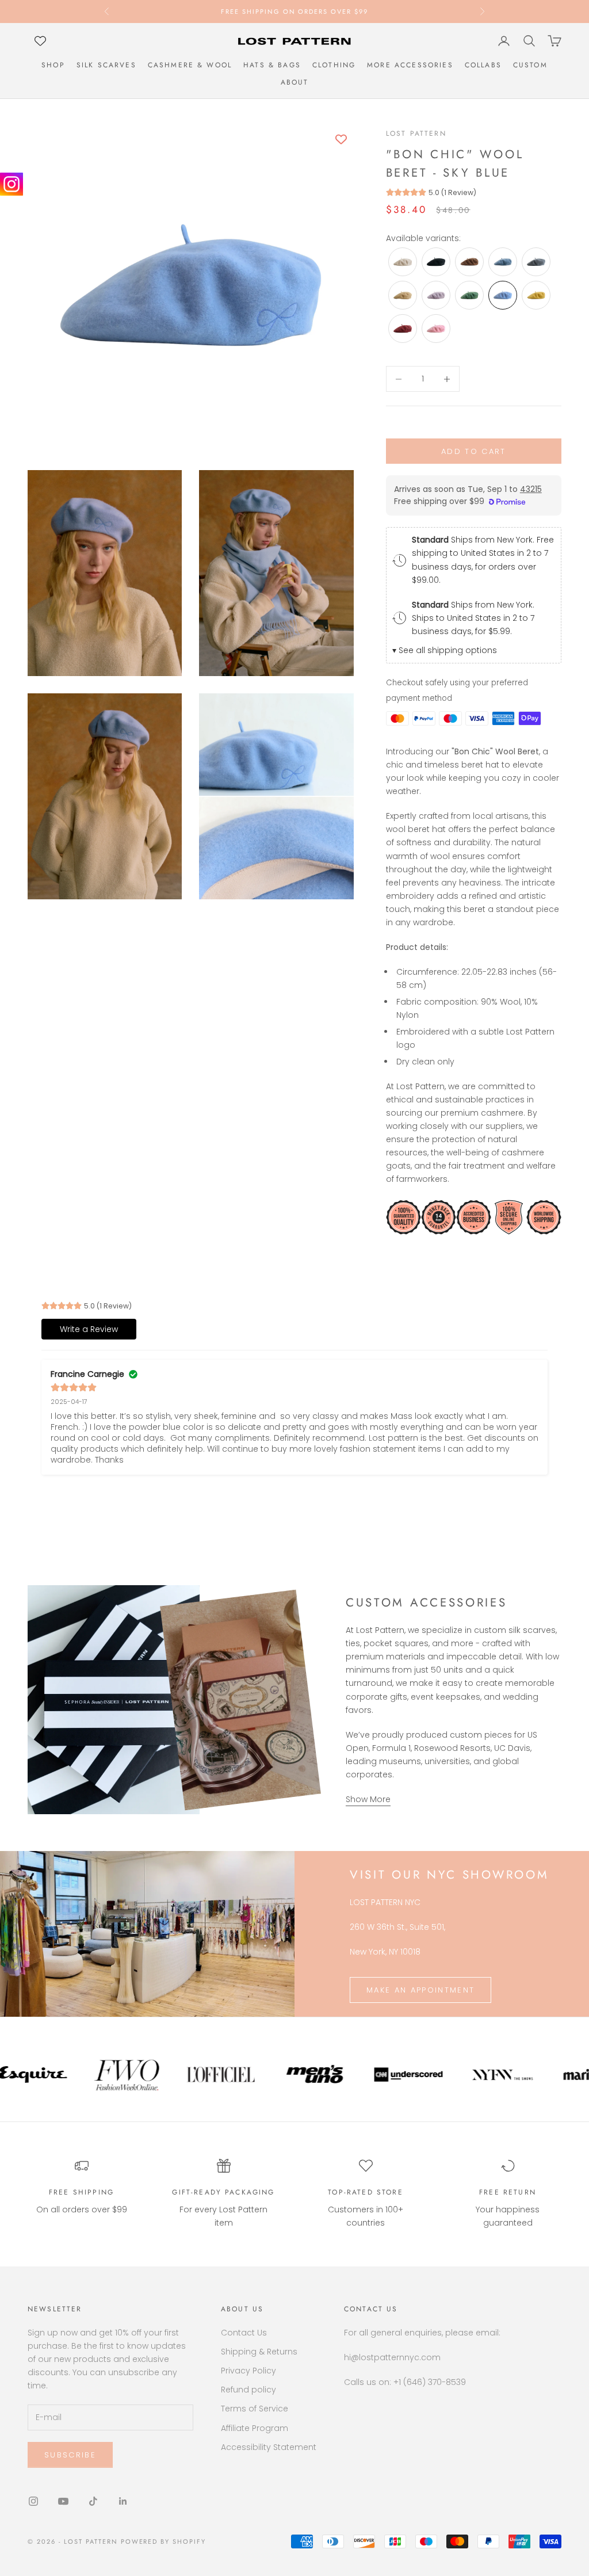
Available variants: (423, 238)
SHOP (53, 65)
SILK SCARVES (106, 65)
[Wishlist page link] (40, 41)
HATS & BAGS (272, 65)
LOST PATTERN (416, 133)
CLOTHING (334, 65)
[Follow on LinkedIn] (123, 2501)
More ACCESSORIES (410, 65)
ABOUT (295, 82)
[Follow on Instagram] (33, 2501)
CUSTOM (530, 65)
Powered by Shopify (164, 2541)
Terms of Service (255, 2409)
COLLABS (483, 65)
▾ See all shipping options (445, 650)
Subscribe (70, 2455)
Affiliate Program (255, 2428)
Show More (368, 1799)
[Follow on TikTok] (93, 2501)
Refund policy (248, 2390)
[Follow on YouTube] (63, 2501)
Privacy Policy (248, 2371)
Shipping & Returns (259, 2352)
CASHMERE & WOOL (190, 65)
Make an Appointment (420, 1990)
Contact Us (244, 2333)
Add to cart (474, 451)
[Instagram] (12, 184)
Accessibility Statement (269, 2447)
